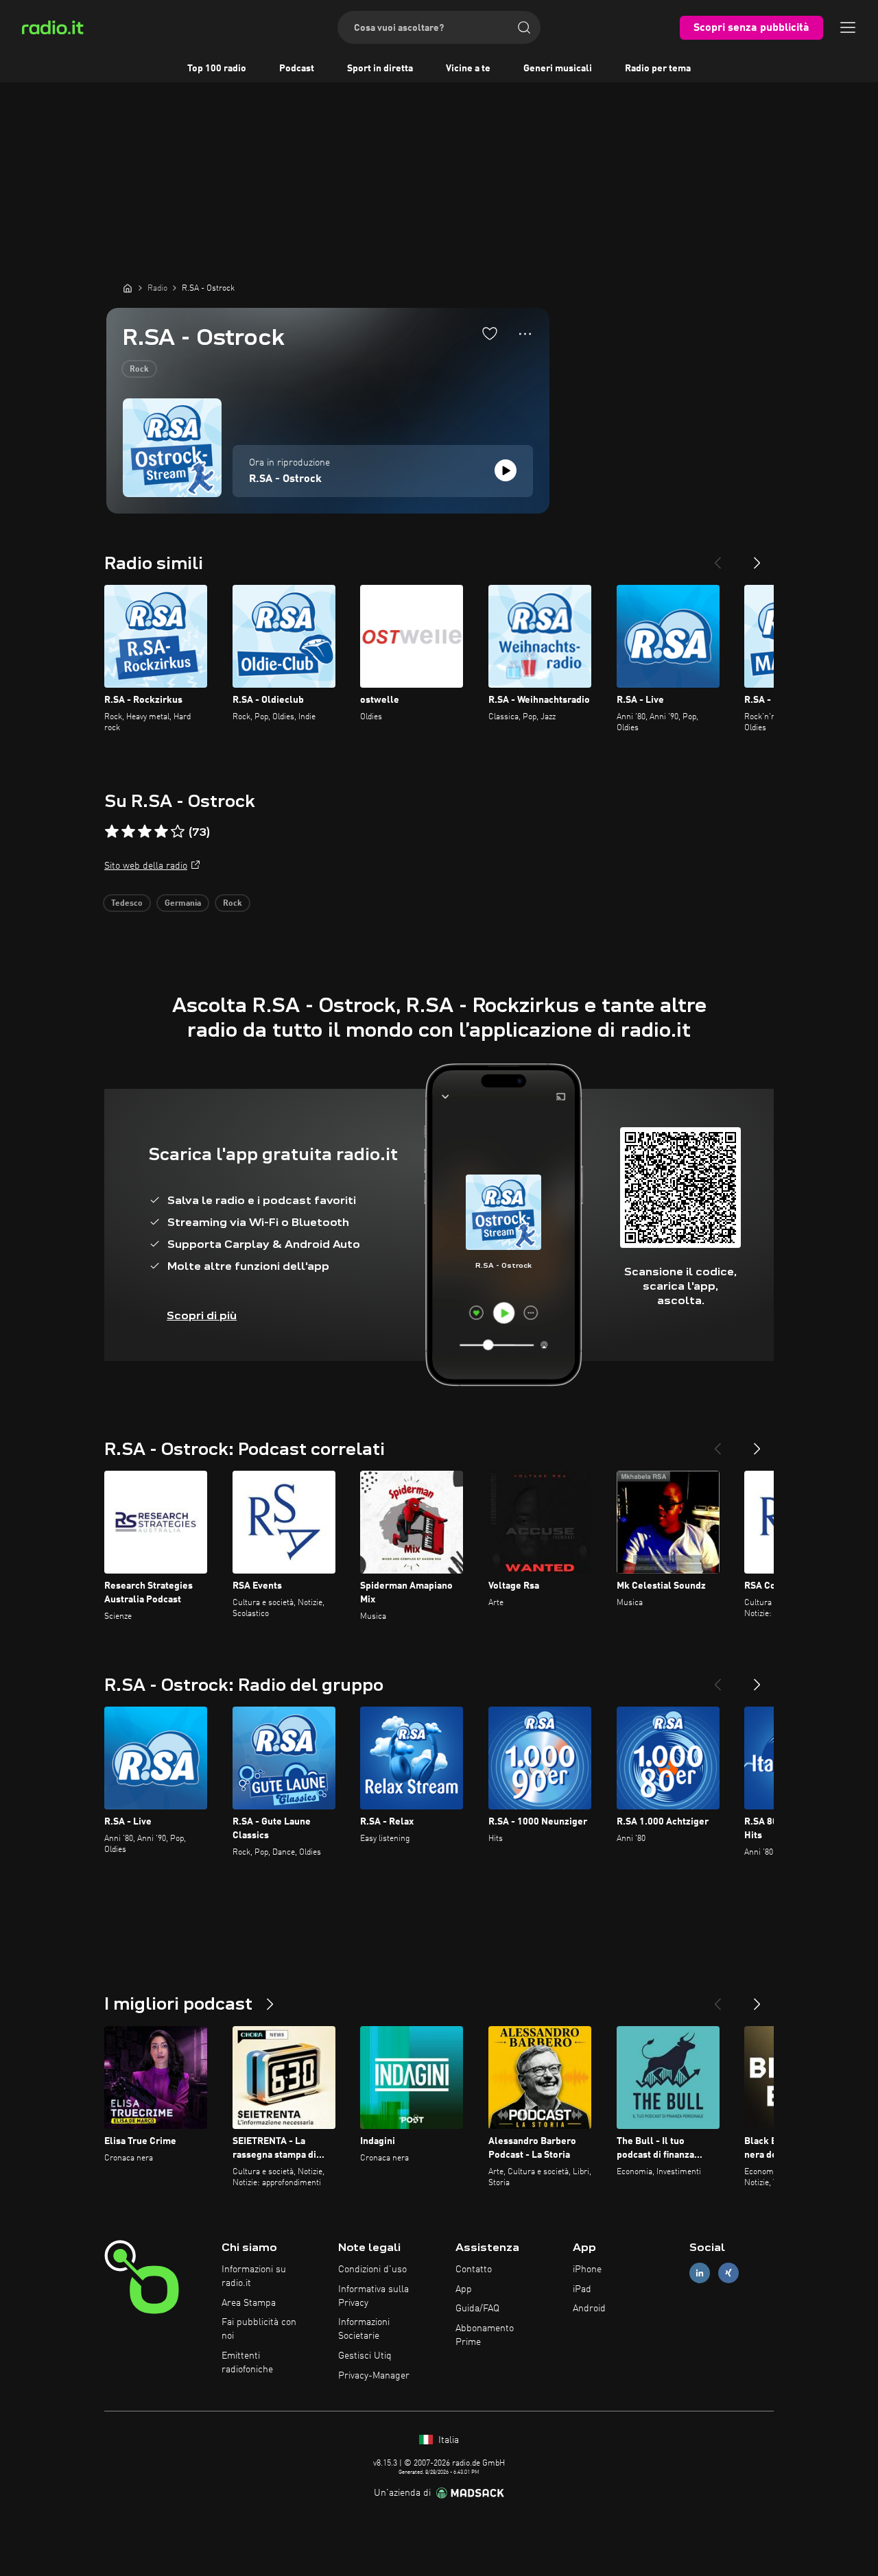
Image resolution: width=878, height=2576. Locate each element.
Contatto (474, 2270)
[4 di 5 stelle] (161, 832)
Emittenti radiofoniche (247, 2363)
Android (589, 2309)
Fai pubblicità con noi (259, 2329)
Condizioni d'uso (372, 2270)
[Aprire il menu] (848, 27)
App (464, 2289)
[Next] (757, 557)
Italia (447, 2440)
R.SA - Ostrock (285, 479)
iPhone (587, 2270)
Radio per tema (658, 69)
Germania (183, 904)
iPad (582, 2289)
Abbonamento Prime (485, 2335)
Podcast (297, 69)
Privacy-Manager (374, 2376)
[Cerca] (524, 27)
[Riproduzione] (506, 470)
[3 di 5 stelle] (145, 832)
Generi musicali (558, 69)
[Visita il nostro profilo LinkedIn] (700, 2273)
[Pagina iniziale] (128, 288)
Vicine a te (468, 69)
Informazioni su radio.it (254, 2276)
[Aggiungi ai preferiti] (490, 333)
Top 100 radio (217, 69)
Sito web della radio (146, 866)
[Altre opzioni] (525, 334)
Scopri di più (202, 1315)
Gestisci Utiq (365, 2356)
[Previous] (717, 557)
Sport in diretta (380, 69)
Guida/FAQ (477, 2309)
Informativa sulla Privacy (373, 2296)
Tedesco (127, 904)
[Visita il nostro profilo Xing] (728, 2273)
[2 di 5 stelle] (128, 832)
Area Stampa (249, 2303)
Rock (139, 370)
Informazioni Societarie (364, 2329)
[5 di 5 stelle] (178, 832)
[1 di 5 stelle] (112, 832)
